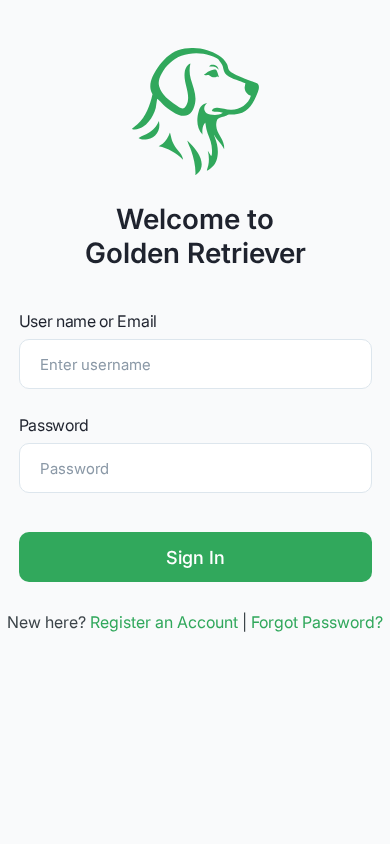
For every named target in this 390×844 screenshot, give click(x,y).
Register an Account (164, 622)
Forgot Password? (317, 622)
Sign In (195, 557)
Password (54, 425)
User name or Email (88, 321)
